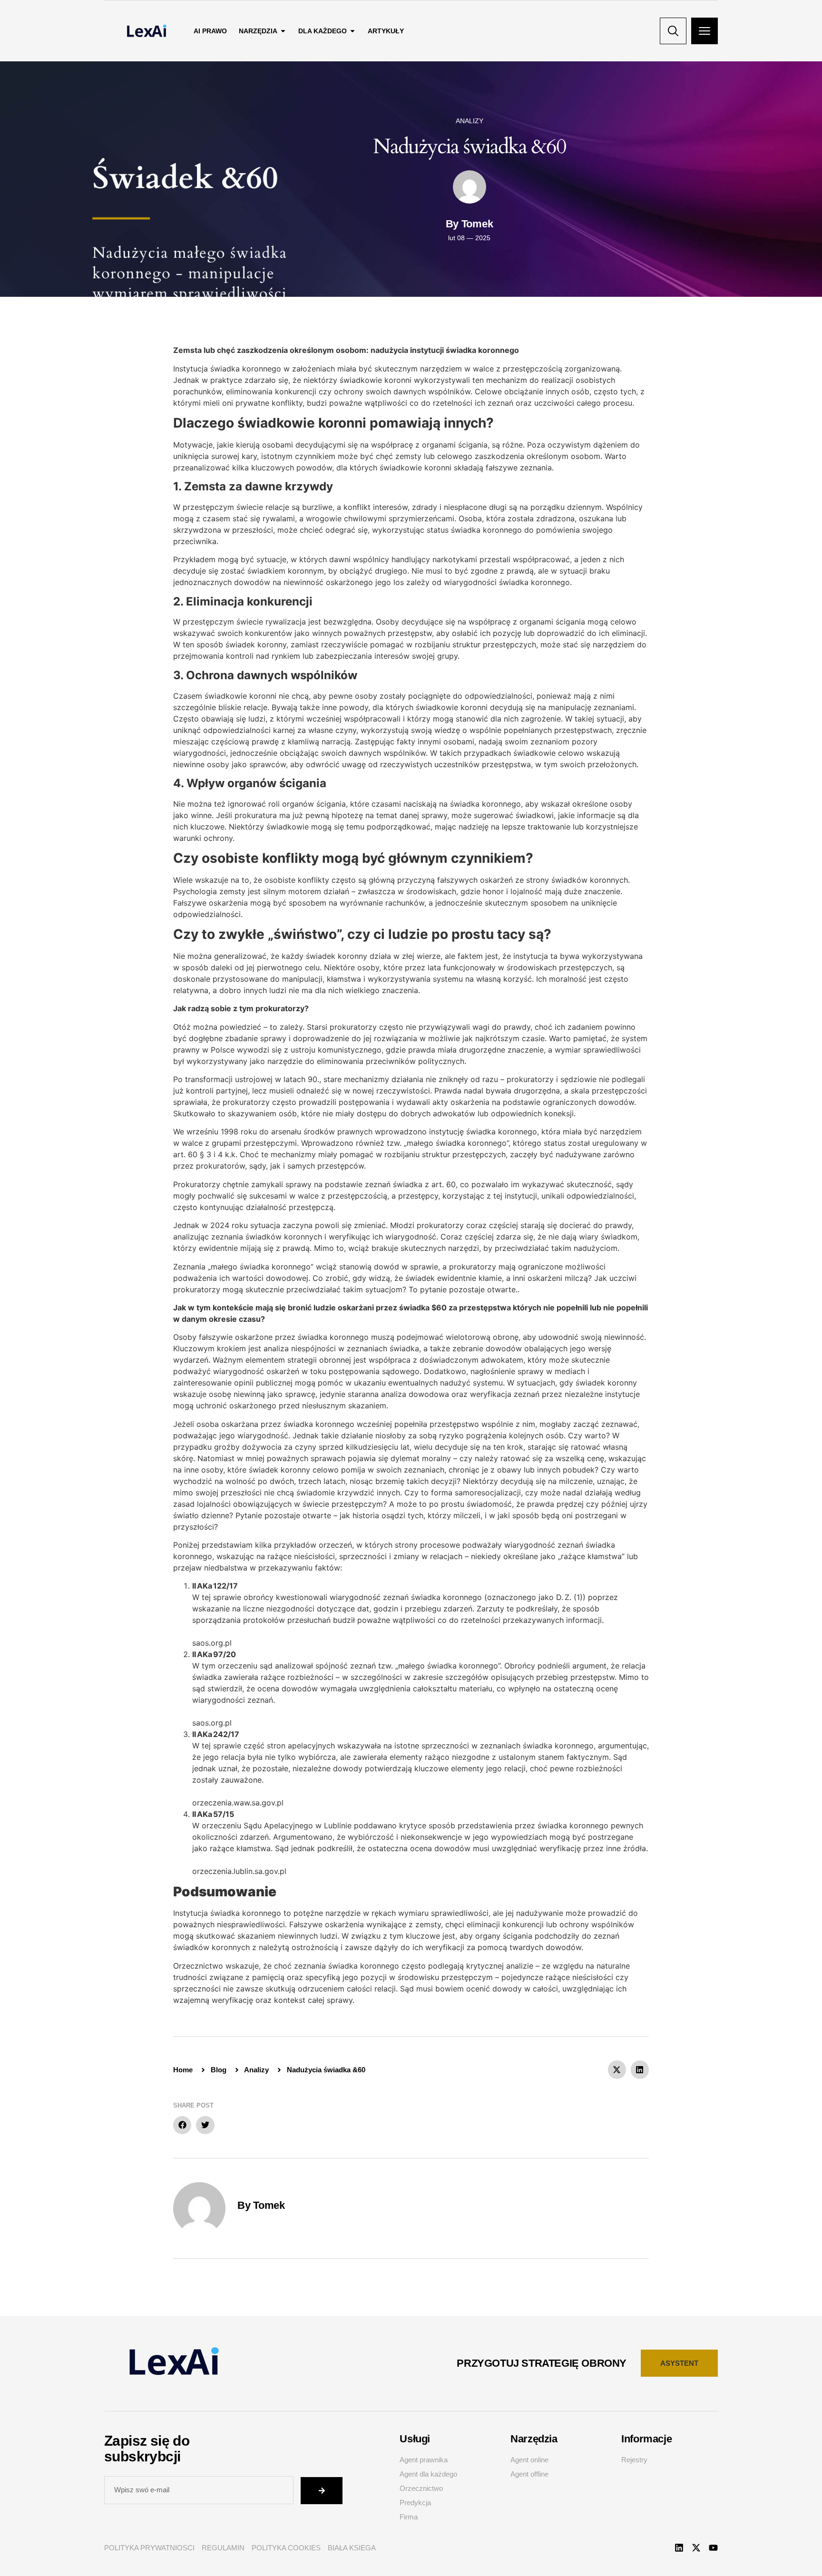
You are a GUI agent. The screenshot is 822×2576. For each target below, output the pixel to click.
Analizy (470, 121)
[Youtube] (713, 2548)
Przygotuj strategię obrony (542, 2363)
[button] (617, 2069)
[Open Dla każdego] (352, 31)
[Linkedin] (679, 2548)
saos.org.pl (212, 1643)
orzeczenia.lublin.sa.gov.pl (239, 1871)
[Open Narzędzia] (283, 31)
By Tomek (261, 2205)
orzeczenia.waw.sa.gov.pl (238, 1803)
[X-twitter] (696, 2548)
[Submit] (322, 2491)
